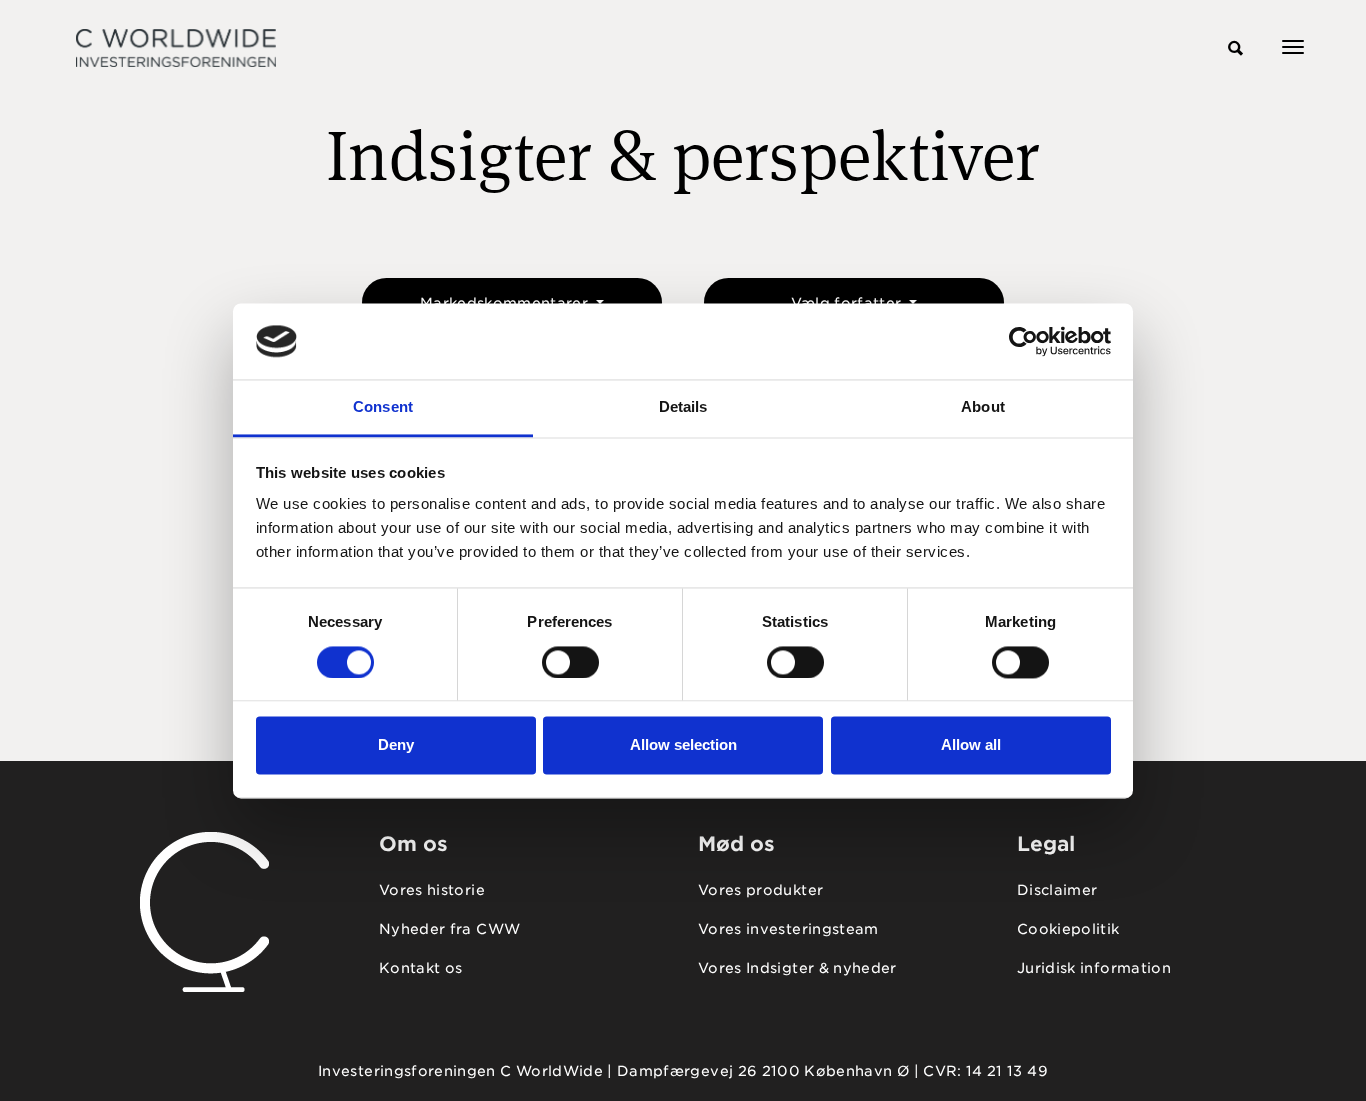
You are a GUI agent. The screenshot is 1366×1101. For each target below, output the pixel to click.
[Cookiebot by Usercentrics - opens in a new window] (1023, 341)
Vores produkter (760, 890)
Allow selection (683, 745)
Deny (396, 745)
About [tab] (983, 407)
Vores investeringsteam (788, 929)
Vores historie (432, 890)
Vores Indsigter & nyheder (797, 968)
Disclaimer (1057, 890)
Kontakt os (421, 968)
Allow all (971, 745)
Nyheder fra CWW (449, 929)
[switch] (570, 662)
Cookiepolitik (1068, 929)
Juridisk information (1094, 968)
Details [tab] (683, 407)
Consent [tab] (383, 407)
